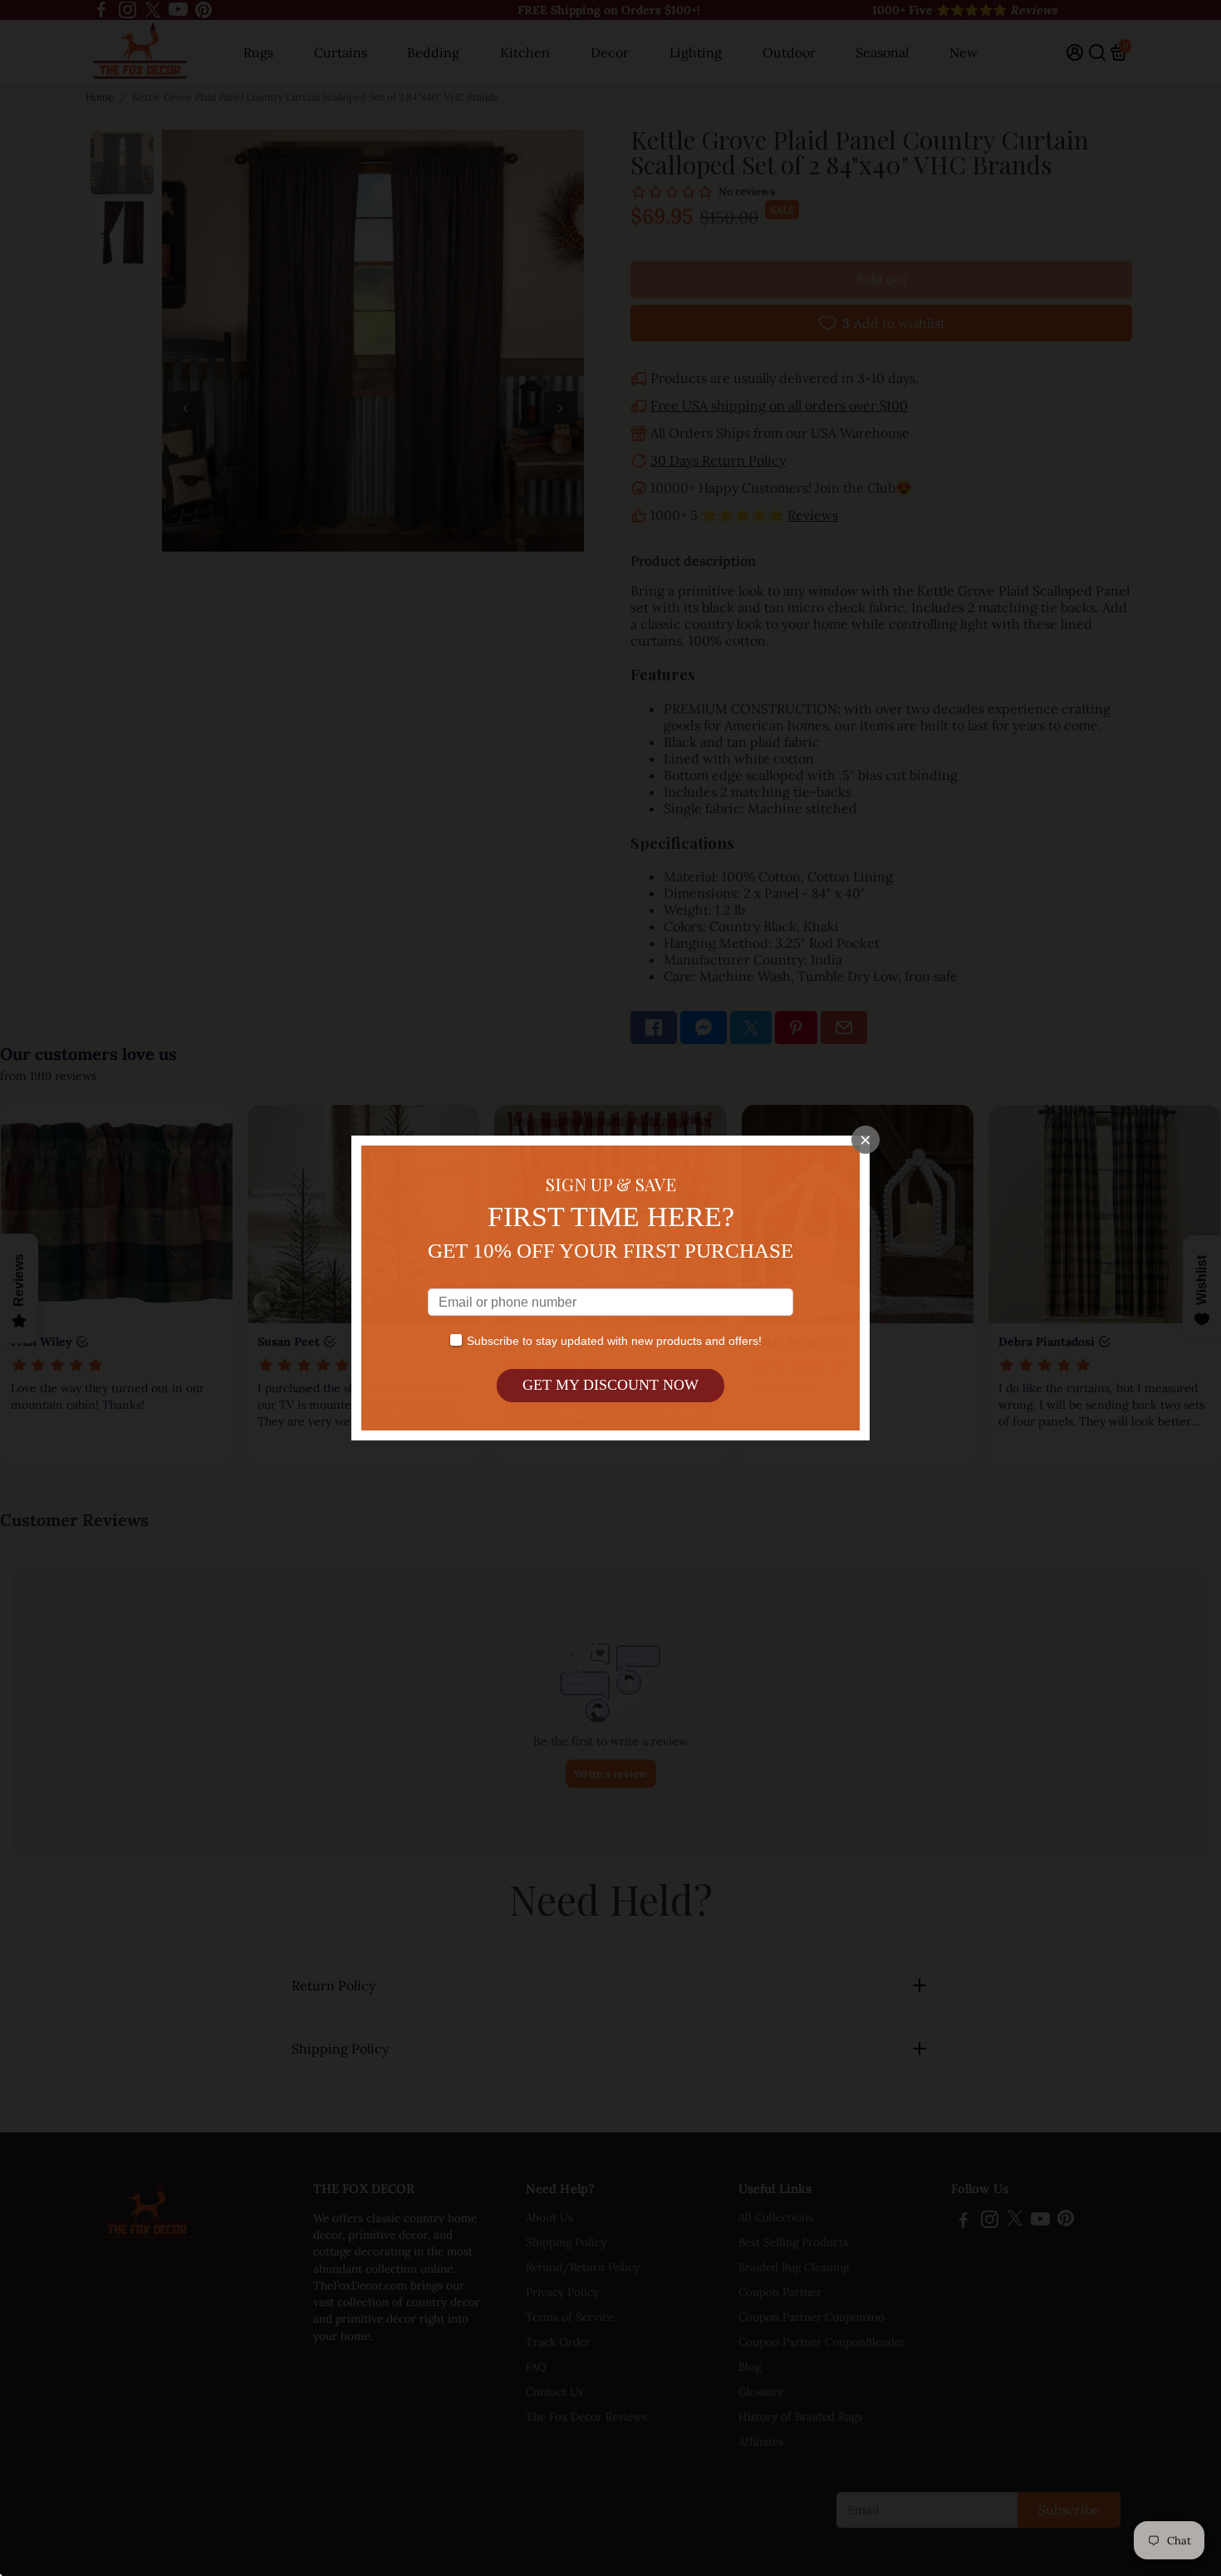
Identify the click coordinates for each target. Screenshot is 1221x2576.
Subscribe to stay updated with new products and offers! (614, 1341)
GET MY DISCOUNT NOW (610, 1385)
